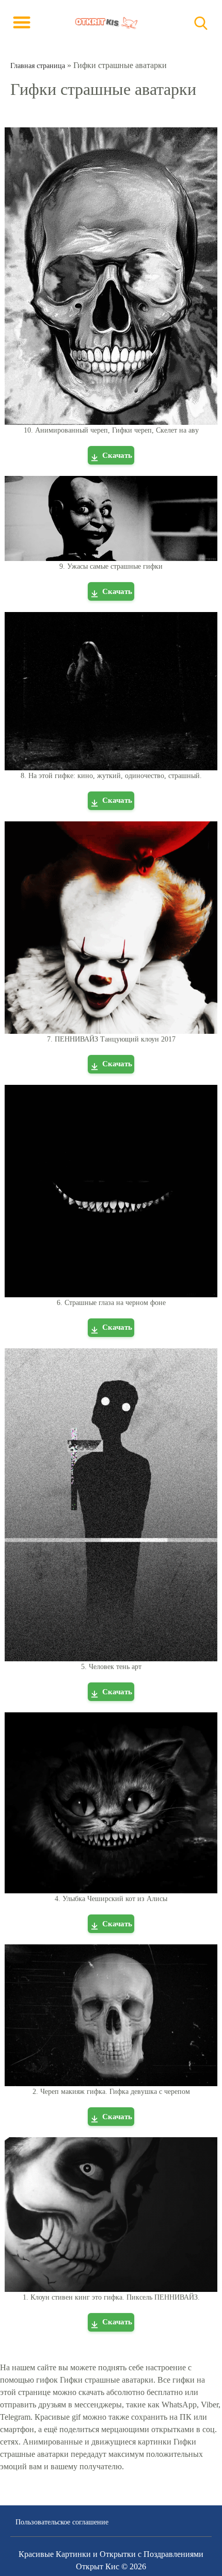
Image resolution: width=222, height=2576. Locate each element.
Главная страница (38, 66)
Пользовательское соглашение (62, 2522)
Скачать (117, 455)
